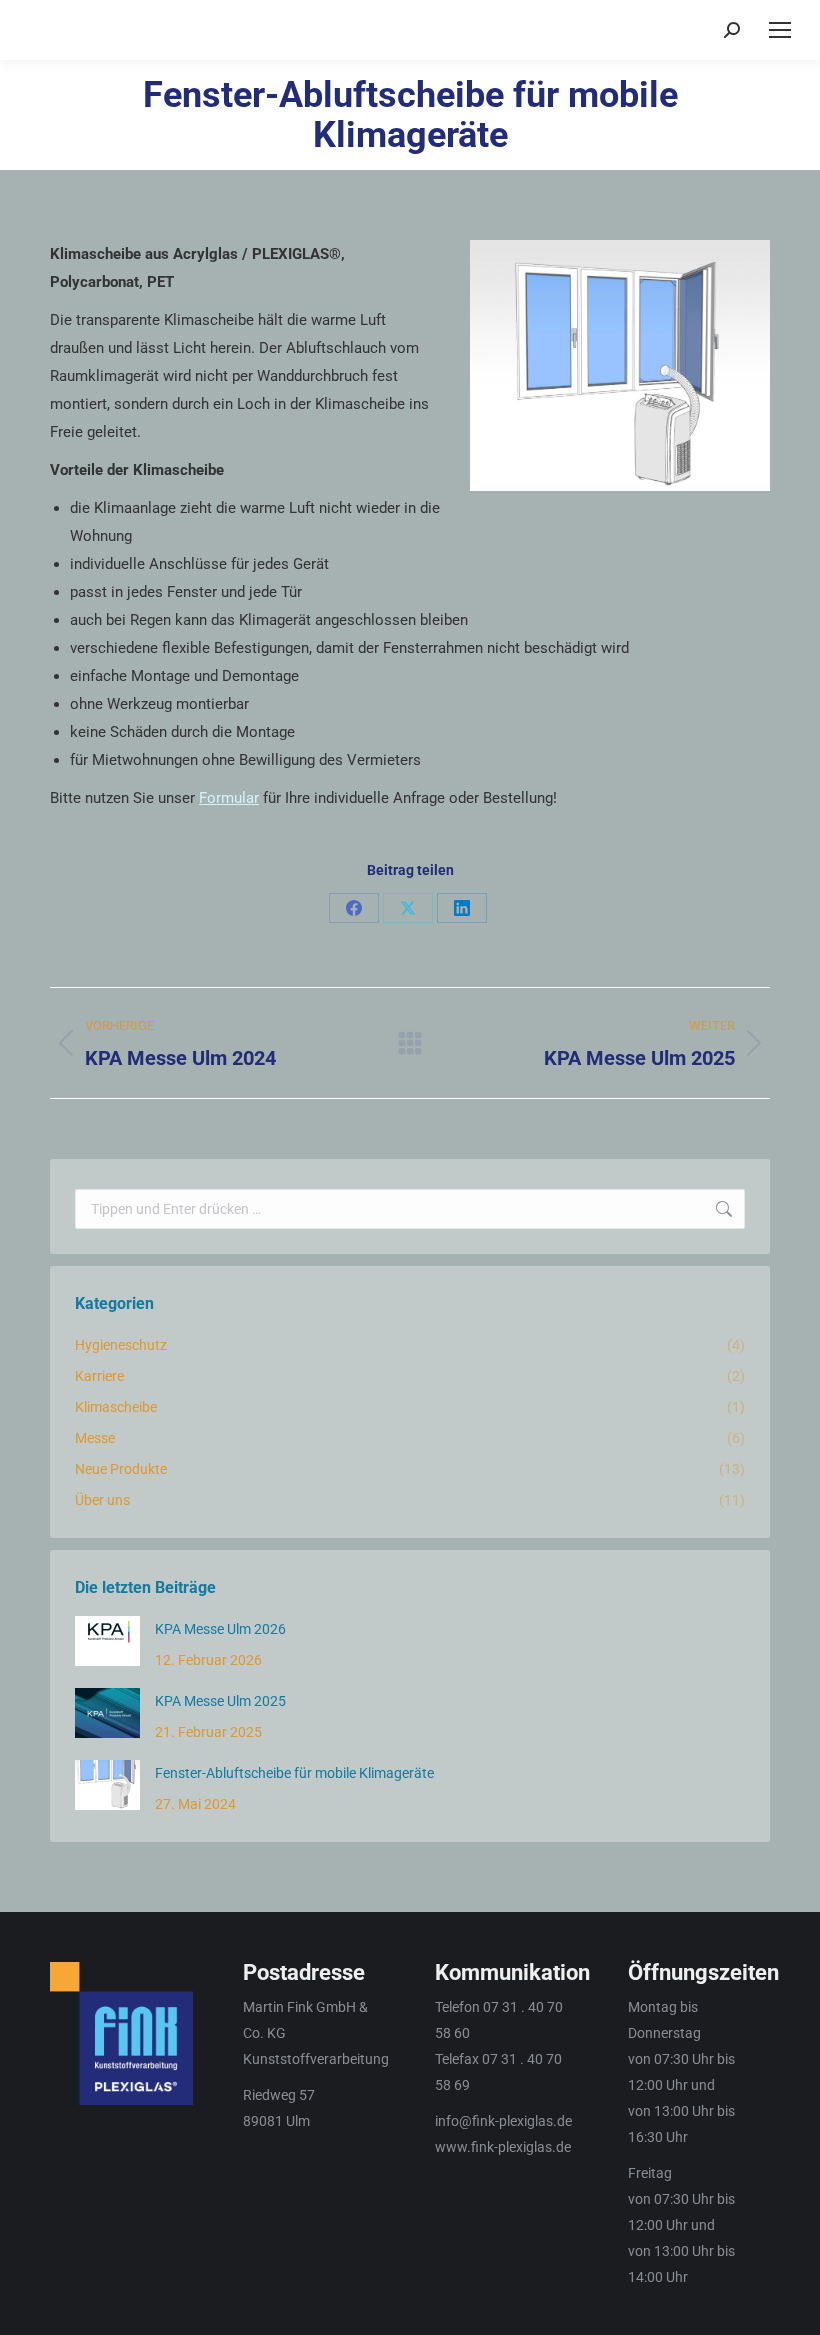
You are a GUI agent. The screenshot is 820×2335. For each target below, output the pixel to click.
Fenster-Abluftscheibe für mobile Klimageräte (294, 1773)
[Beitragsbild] (107, 1641)
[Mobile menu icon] (780, 30)
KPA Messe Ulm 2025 (220, 1701)
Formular (229, 798)
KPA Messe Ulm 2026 (220, 1629)
